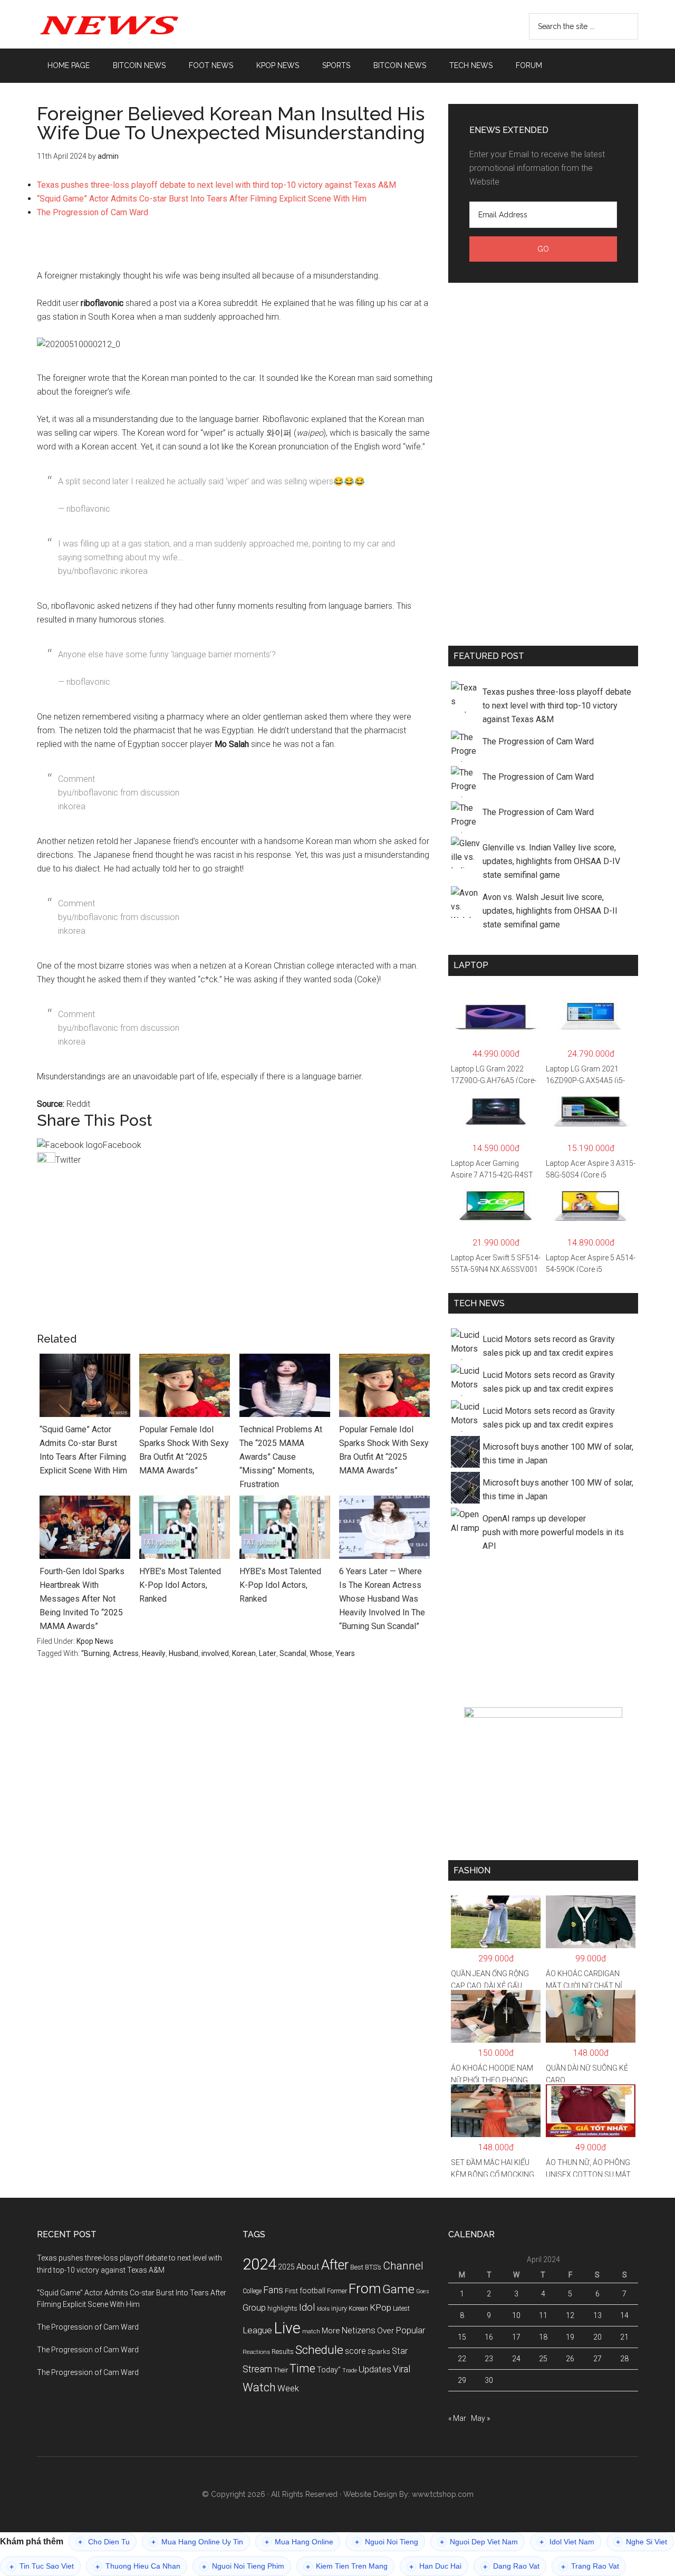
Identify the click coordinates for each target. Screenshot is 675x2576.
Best (357, 2267)
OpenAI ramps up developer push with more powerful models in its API (553, 1532)
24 (516, 2359)
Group (254, 2307)
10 (516, 2315)
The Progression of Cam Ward (93, 212)
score (355, 2351)
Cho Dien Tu (104, 2542)
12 (570, 2315)
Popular (410, 2330)
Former (337, 2291)
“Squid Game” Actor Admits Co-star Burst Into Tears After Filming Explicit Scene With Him (202, 199)
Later (268, 1653)
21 (624, 2337)
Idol (307, 2307)
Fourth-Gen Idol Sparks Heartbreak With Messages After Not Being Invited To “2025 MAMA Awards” (82, 1599)
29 (462, 2380)
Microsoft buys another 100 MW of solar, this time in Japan (558, 1454)
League (257, 2330)
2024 (259, 2264)
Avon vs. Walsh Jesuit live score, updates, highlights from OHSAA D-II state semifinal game (550, 911)
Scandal (293, 1653)
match (311, 2331)
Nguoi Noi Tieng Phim (243, 2566)
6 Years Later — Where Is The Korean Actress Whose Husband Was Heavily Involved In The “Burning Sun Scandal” (382, 1599)
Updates (375, 2369)
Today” (329, 2370)
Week (288, 2388)
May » (480, 2418)
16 (489, 2337)
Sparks (379, 2351)
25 (543, 2359)
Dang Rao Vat (511, 2566)
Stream (257, 2369)
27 (597, 2359)
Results (283, 2352)
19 (570, 2337)
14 (624, 2315)
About (308, 2267)
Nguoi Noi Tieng (387, 2542)
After (335, 2265)
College (252, 2291)
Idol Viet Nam (567, 2542)
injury (339, 2309)
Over (385, 2331)
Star (400, 2351)
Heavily (154, 1653)
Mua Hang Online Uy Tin (197, 2542)
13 (597, 2315)
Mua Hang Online (299, 2542)
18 (543, 2337)
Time (302, 2368)
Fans (273, 2290)
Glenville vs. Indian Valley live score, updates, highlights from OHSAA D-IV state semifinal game (551, 861)
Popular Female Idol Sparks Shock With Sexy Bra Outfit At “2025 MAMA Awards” (184, 1450)
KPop (380, 2307)
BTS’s (373, 2267)
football (312, 2291)
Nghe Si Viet (642, 2542)
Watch (259, 2387)
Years (345, 1653)
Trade (350, 2371)
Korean (244, 1653)
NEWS (137, 24)
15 (462, 2337)
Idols (323, 2309)
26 (570, 2359)
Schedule (319, 2350)
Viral (402, 2369)
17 (516, 2337)
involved (215, 1653)
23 (489, 2359)
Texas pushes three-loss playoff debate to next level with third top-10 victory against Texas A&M (216, 185)
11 (543, 2315)
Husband (184, 1653)
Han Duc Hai (435, 2566)
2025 (286, 2267)
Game (398, 2289)
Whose (321, 1653)
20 (597, 2337)
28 (624, 2359)
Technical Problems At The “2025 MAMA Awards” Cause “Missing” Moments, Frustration (281, 1457)
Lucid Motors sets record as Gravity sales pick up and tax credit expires (549, 1346)
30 (489, 2380)
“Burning (95, 1653)
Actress (126, 1653)
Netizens (359, 2330)
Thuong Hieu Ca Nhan (138, 2566)
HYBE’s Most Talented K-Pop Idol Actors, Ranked (180, 1585)
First (291, 2291)
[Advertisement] (235, 249)
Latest (401, 2309)
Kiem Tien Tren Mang (347, 2566)
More (331, 2331)
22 (462, 2359)
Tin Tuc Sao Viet (42, 2566)
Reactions (256, 2352)
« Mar (457, 2418)
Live (287, 2328)
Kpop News (95, 1641)
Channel (403, 2266)
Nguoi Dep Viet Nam (479, 2542)
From (365, 2288)
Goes (423, 2291)
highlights (282, 2308)
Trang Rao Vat (590, 2566)
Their (281, 2370)
